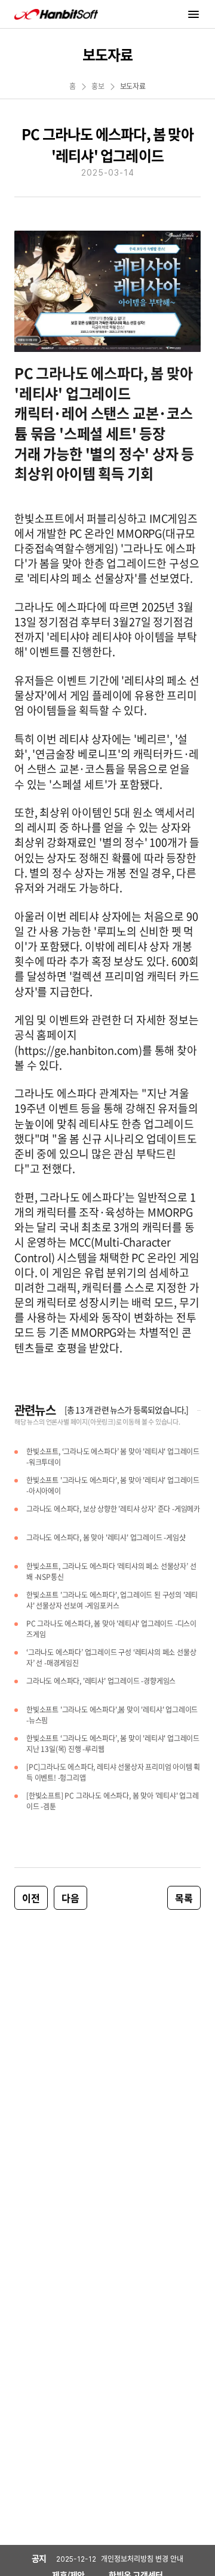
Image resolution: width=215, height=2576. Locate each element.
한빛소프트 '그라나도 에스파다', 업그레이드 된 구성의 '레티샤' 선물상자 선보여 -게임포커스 (112, 1601)
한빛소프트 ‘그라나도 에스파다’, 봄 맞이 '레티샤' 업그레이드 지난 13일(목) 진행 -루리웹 (113, 1744)
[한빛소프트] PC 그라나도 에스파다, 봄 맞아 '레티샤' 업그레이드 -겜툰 (113, 1801)
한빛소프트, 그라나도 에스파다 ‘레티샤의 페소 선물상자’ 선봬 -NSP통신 (111, 1572)
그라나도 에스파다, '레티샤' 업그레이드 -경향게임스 (101, 1681)
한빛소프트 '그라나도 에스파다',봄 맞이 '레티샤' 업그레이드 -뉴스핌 (112, 1715)
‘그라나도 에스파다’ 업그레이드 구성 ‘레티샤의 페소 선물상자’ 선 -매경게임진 (111, 1658)
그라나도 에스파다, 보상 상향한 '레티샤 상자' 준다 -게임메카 (113, 1509)
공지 (39, 2558)
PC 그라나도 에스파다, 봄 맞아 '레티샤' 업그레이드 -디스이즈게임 (111, 1629)
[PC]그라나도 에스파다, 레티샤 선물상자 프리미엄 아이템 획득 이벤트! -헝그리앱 (113, 1773)
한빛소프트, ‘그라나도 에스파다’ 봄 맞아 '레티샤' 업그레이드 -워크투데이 (113, 1457)
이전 (31, 1898)
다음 (70, 1898)
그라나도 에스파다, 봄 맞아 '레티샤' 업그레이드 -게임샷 (106, 1538)
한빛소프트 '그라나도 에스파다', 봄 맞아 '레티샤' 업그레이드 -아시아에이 (113, 1486)
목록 (184, 1898)
